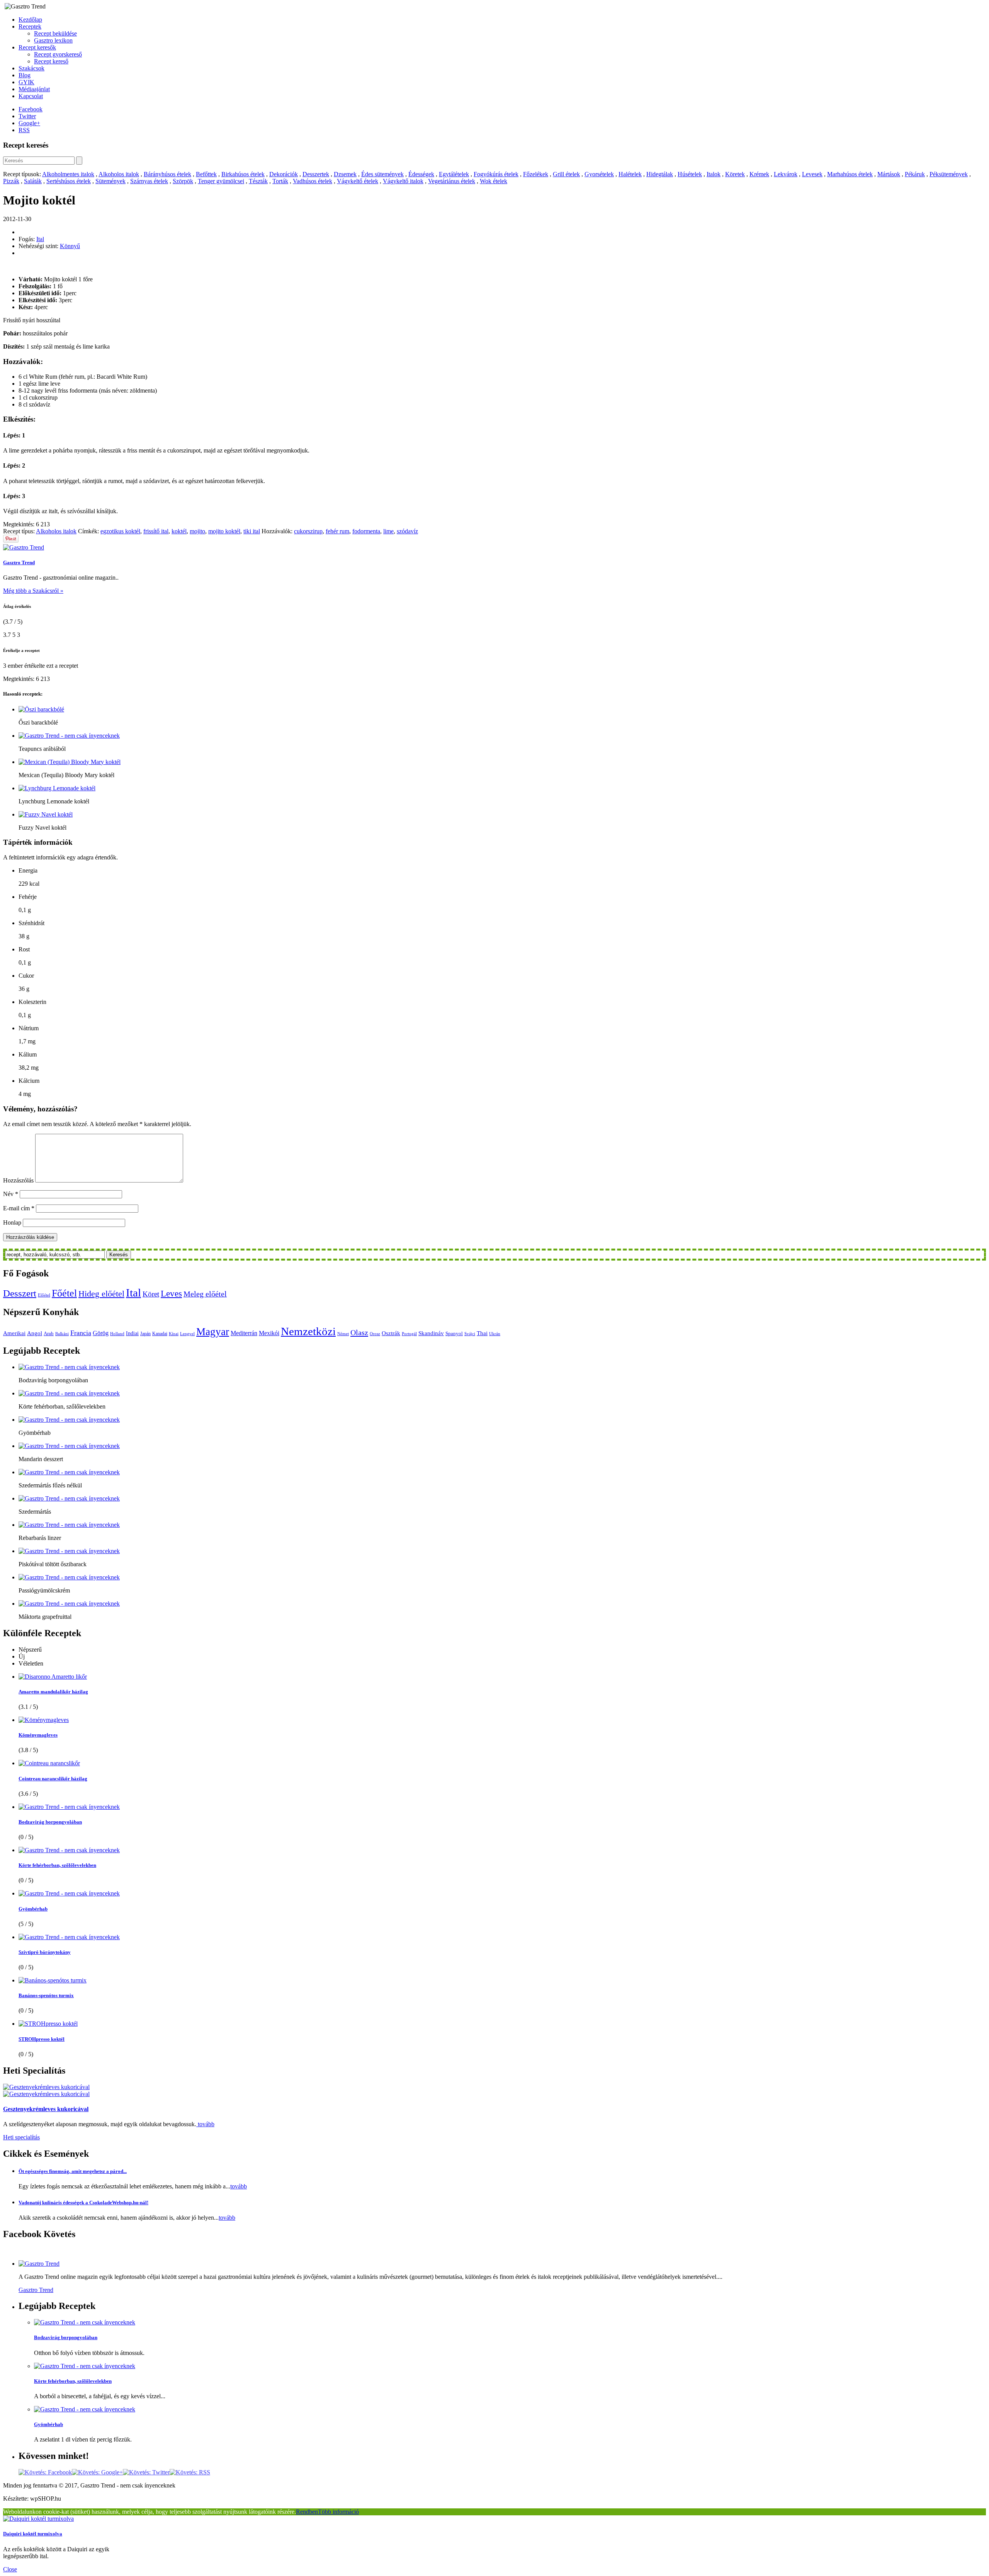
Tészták (258, 181)
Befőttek (206, 174)
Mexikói (269, 1333)
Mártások (889, 174)
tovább (205, 2124)
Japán (145, 1334)
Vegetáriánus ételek (452, 181)
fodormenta (366, 531)
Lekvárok (786, 174)
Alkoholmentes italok (68, 174)
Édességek (421, 174)
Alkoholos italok (119, 174)
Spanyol (454, 1333)
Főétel (64, 1293)
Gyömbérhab (33, 1909)
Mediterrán (244, 1333)
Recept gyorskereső (58, 54)
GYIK (26, 82)
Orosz (375, 1334)
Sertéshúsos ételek (69, 181)
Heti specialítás (21, 2137)
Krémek (759, 174)
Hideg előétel (101, 1294)
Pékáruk (915, 174)
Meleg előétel (205, 1294)
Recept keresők (37, 47)
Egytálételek (454, 174)
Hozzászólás (18, 1180)
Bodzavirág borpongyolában (50, 1822)
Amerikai (14, 1333)
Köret (151, 1294)
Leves (171, 1293)
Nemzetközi (308, 1331)
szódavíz (407, 531)
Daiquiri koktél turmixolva (33, 2534)
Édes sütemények (382, 174)
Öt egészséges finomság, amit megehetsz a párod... (73, 2171)
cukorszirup (308, 531)
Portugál (409, 1334)
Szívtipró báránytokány (45, 1952)
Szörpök (183, 181)
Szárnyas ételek (149, 181)
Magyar (213, 1332)
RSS (24, 130)
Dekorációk (284, 174)
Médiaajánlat (34, 89)
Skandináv (431, 1333)
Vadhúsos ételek (313, 181)
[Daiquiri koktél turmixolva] (38, 2519)
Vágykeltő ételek (358, 181)
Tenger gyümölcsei (221, 181)
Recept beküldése (55, 33)
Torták (280, 181)
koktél (179, 531)
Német (343, 1334)
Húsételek (690, 174)
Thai (482, 1333)
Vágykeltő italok (403, 181)
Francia (81, 1333)
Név (11, 1194)
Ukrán (495, 1334)
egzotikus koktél (120, 531)
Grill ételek (566, 174)
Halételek (630, 174)
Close (10, 2569)
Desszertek (316, 174)
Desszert (20, 1293)
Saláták (33, 181)
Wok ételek (494, 181)
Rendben (307, 2512)
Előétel (44, 1295)
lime (388, 531)
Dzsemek (345, 174)
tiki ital (252, 531)
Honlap (12, 1222)
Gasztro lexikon (53, 40)
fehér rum (337, 531)
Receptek (30, 26)
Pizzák (11, 181)
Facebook (31, 109)
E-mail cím (19, 1208)
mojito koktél (224, 531)
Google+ (29, 123)
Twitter (27, 116)
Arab (49, 1333)
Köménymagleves (38, 1735)
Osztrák (391, 1333)
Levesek (812, 174)
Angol (35, 1333)
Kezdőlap (30, 20)
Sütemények (110, 181)
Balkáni (62, 1334)
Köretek (735, 174)
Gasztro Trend (19, 562)
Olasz (359, 1332)
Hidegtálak (660, 174)
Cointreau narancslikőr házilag (53, 1779)
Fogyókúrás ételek (496, 174)
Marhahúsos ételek (850, 174)
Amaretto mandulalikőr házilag (53, 1692)
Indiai (132, 1333)
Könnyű (70, 246)
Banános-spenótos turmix (46, 1995)
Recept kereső (51, 61)
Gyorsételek (599, 174)
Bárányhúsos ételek (167, 174)
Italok (714, 174)
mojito (197, 531)
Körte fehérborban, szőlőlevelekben (57, 1865)
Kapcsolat (31, 96)
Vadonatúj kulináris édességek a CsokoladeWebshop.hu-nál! (83, 2203)
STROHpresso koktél (42, 2039)
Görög (101, 1333)
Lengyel (187, 1334)
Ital (40, 239)
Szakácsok (31, 68)
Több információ (338, 2512)
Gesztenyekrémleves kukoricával (46, 2109)
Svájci (470, 1334)
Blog (25, 75)
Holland (117, 1334)
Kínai (174, 1334)
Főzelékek (536, 174)
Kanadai (160, 1334)
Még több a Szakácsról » (33, 591)
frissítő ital (156, 531)
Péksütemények (949, 174)
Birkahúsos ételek (243, 174)
